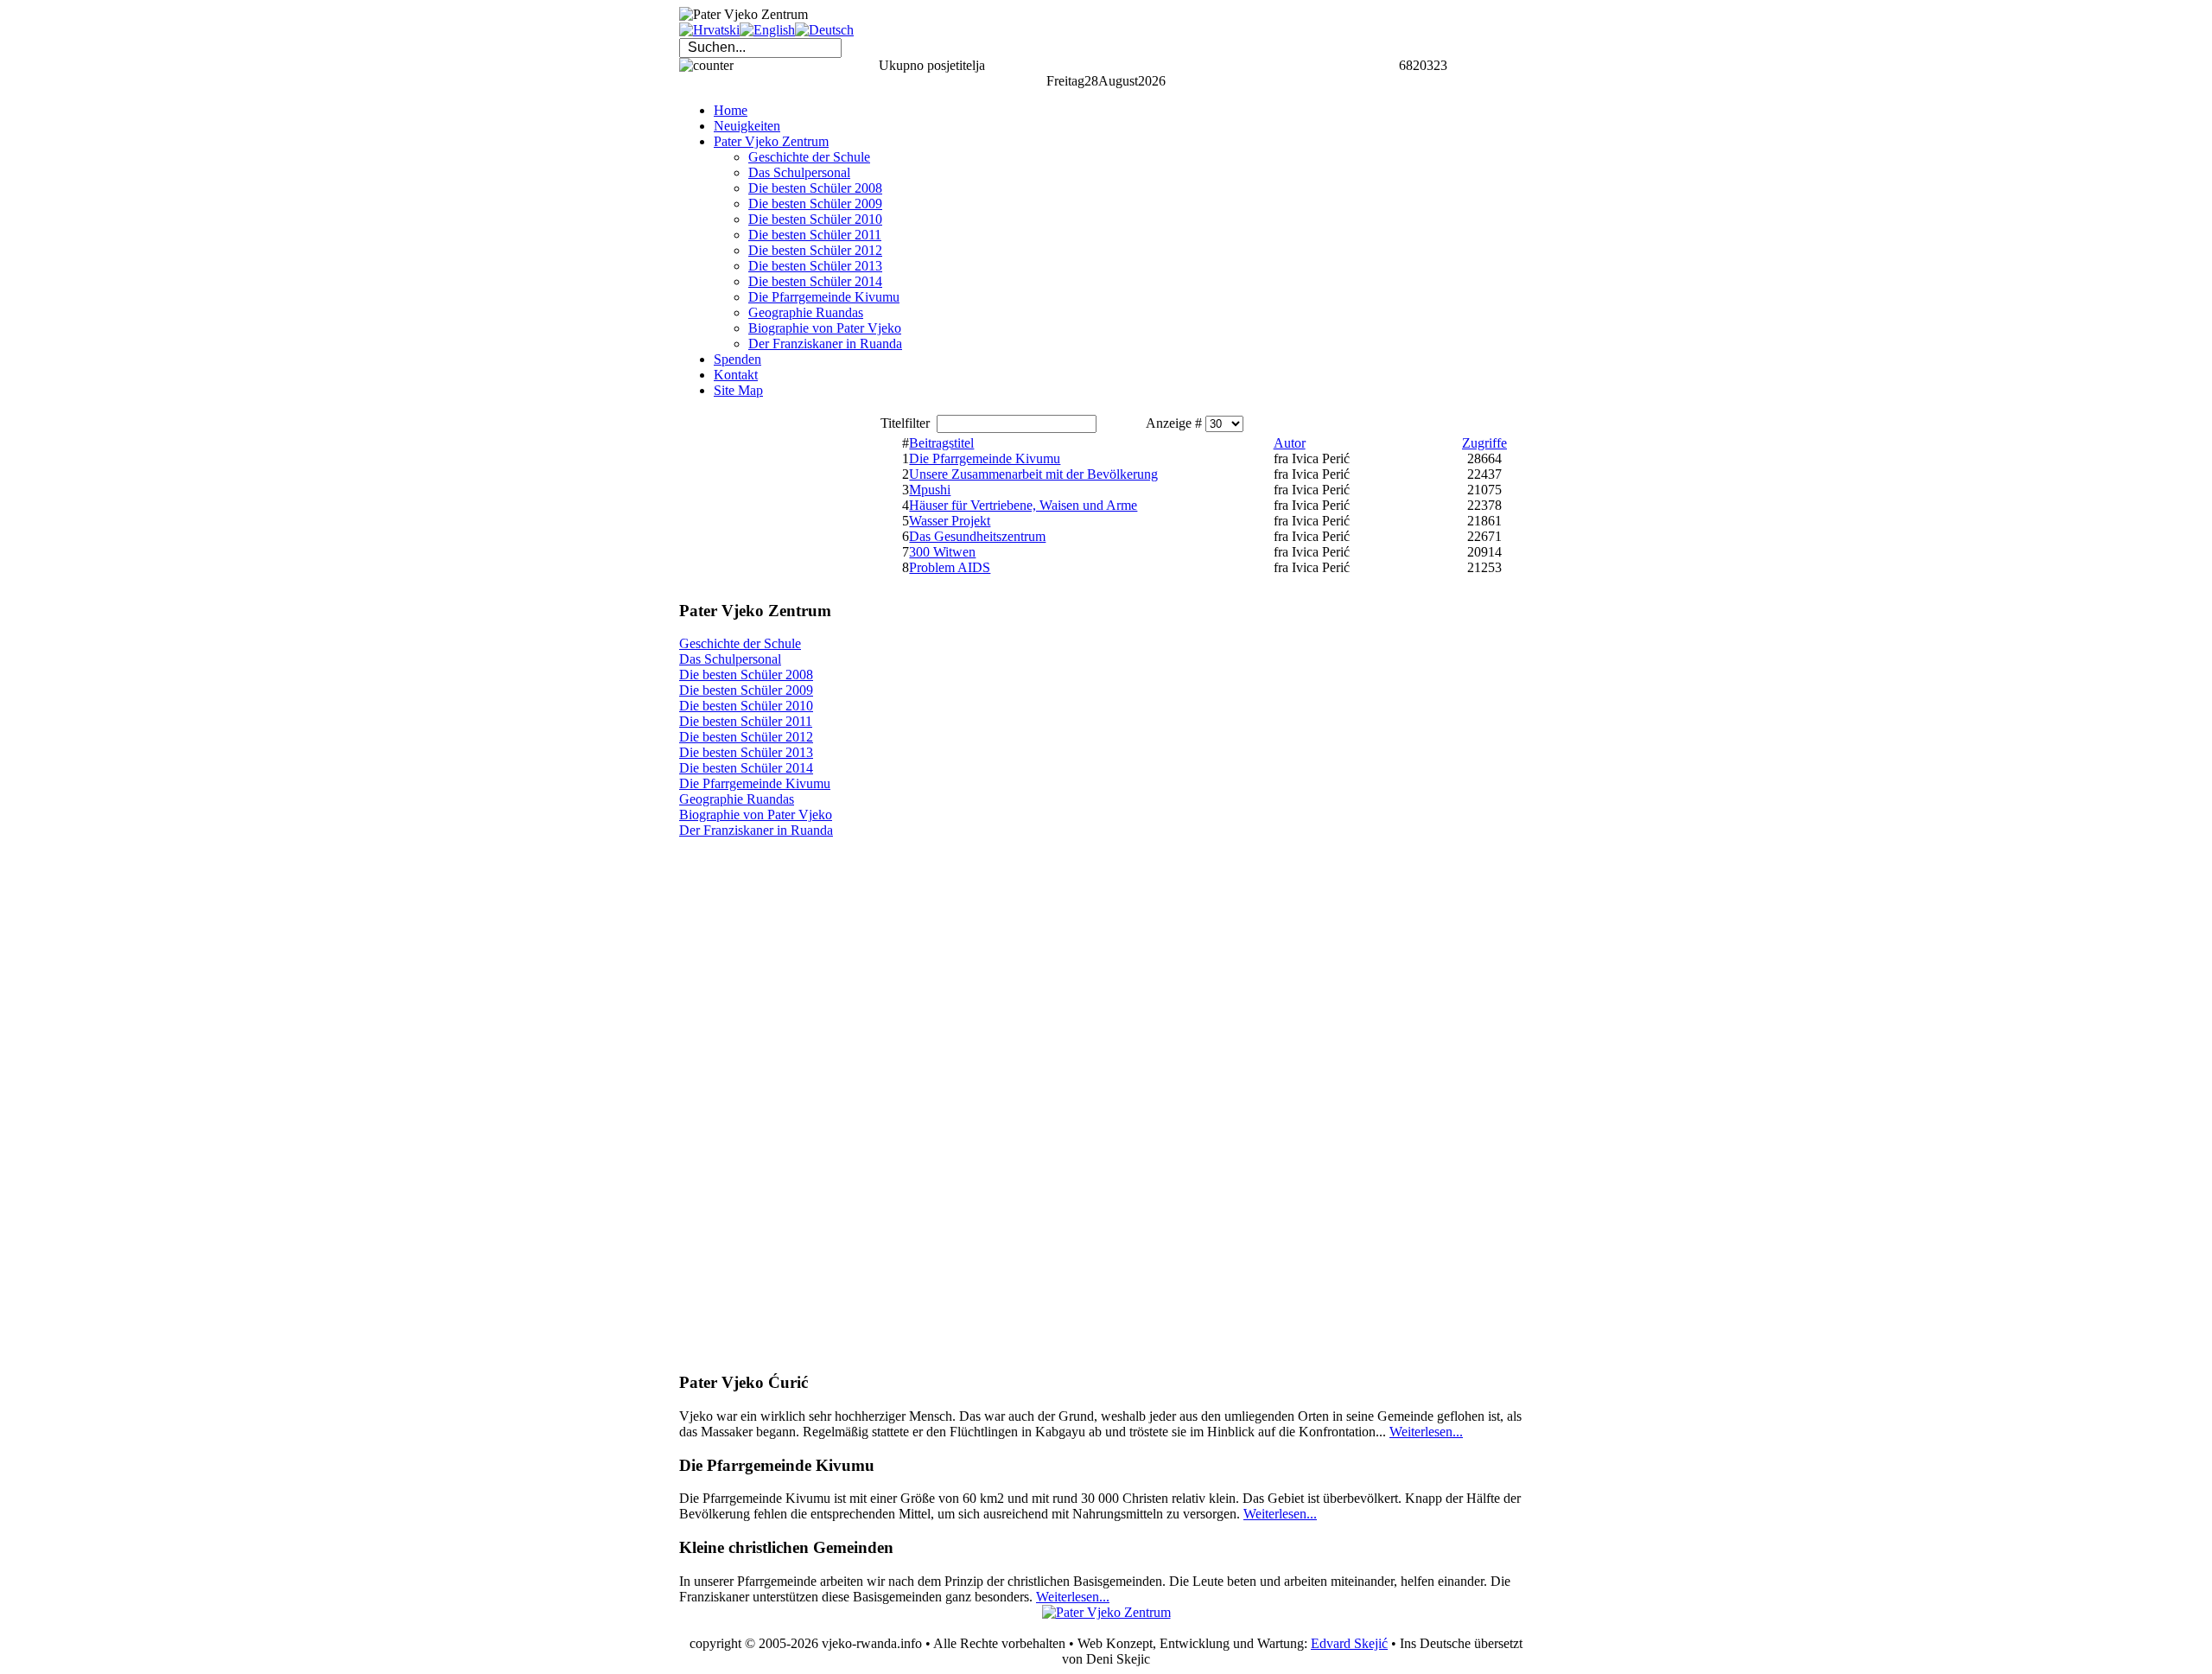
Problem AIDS (950, 567)
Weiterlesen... (1426, 1432)
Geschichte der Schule (740, 643)
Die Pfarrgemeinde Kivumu (755, 783)
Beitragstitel (941, 443)
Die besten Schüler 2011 (746, 721)
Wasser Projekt (950, 521)
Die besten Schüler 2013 (746, 752)
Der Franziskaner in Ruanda (756, 830)
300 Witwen (942, 552)
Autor (1290, 443)
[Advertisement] (766, 499)
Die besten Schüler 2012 (746, 737)
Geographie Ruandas (737, 799)
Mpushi (930, 490)
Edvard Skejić (1349, 1643)
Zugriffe (1484, 443)
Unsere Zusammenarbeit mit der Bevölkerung (1033, 474)
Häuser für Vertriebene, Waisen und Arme (1023, 505)
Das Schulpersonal (730, 659)
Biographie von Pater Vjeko (756, 815)
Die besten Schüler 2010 (746, 706)
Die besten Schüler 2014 (746, 768)
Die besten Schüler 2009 (746, 690)
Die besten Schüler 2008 (746, 675)
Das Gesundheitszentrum (977, 536)
